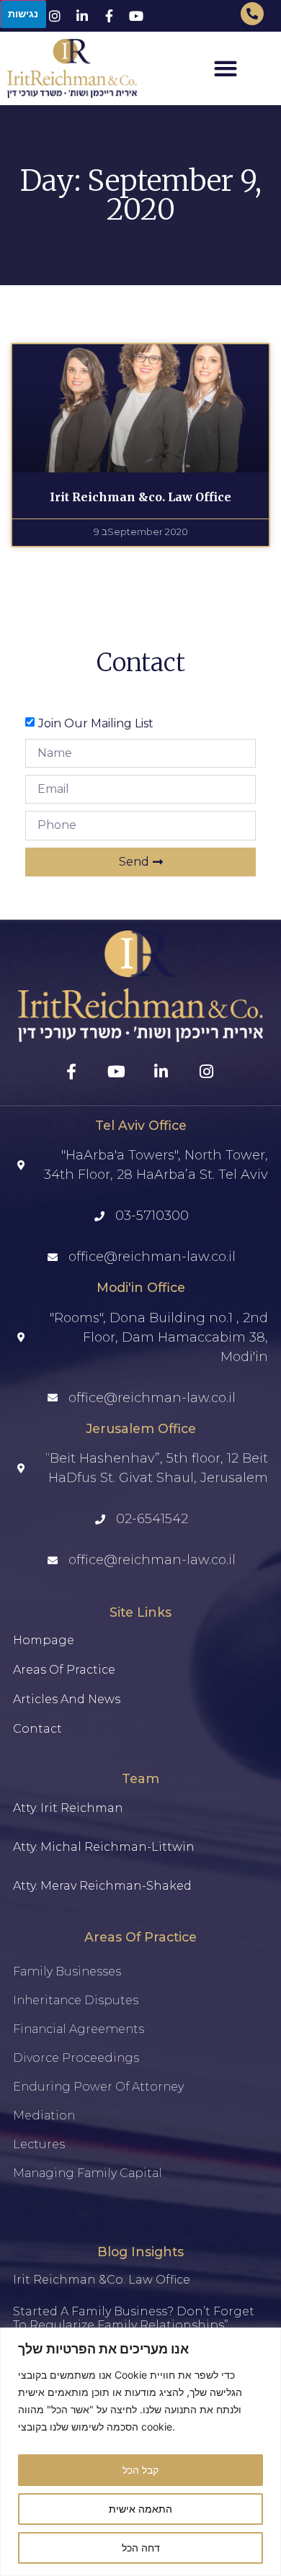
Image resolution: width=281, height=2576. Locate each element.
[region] (140, 2452)
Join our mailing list (96, 723)
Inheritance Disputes (76, 2000)
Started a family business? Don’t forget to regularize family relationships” (134, 2318)
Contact (37, 1729)
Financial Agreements (79, 2029)
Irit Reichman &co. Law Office (140, 497)
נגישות (23, 13)
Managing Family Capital (88, 2173)
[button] (226, 68)
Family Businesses (67, 1971)
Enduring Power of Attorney (98, 2087)
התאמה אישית (140, 2509)
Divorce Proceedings (76, 2058)
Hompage (44, 1640)
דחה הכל (141, 2548)
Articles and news (67, 1699)
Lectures (39, 2144)
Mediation (44, 2115)
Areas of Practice (64, 1670)
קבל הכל (140, 2470)
